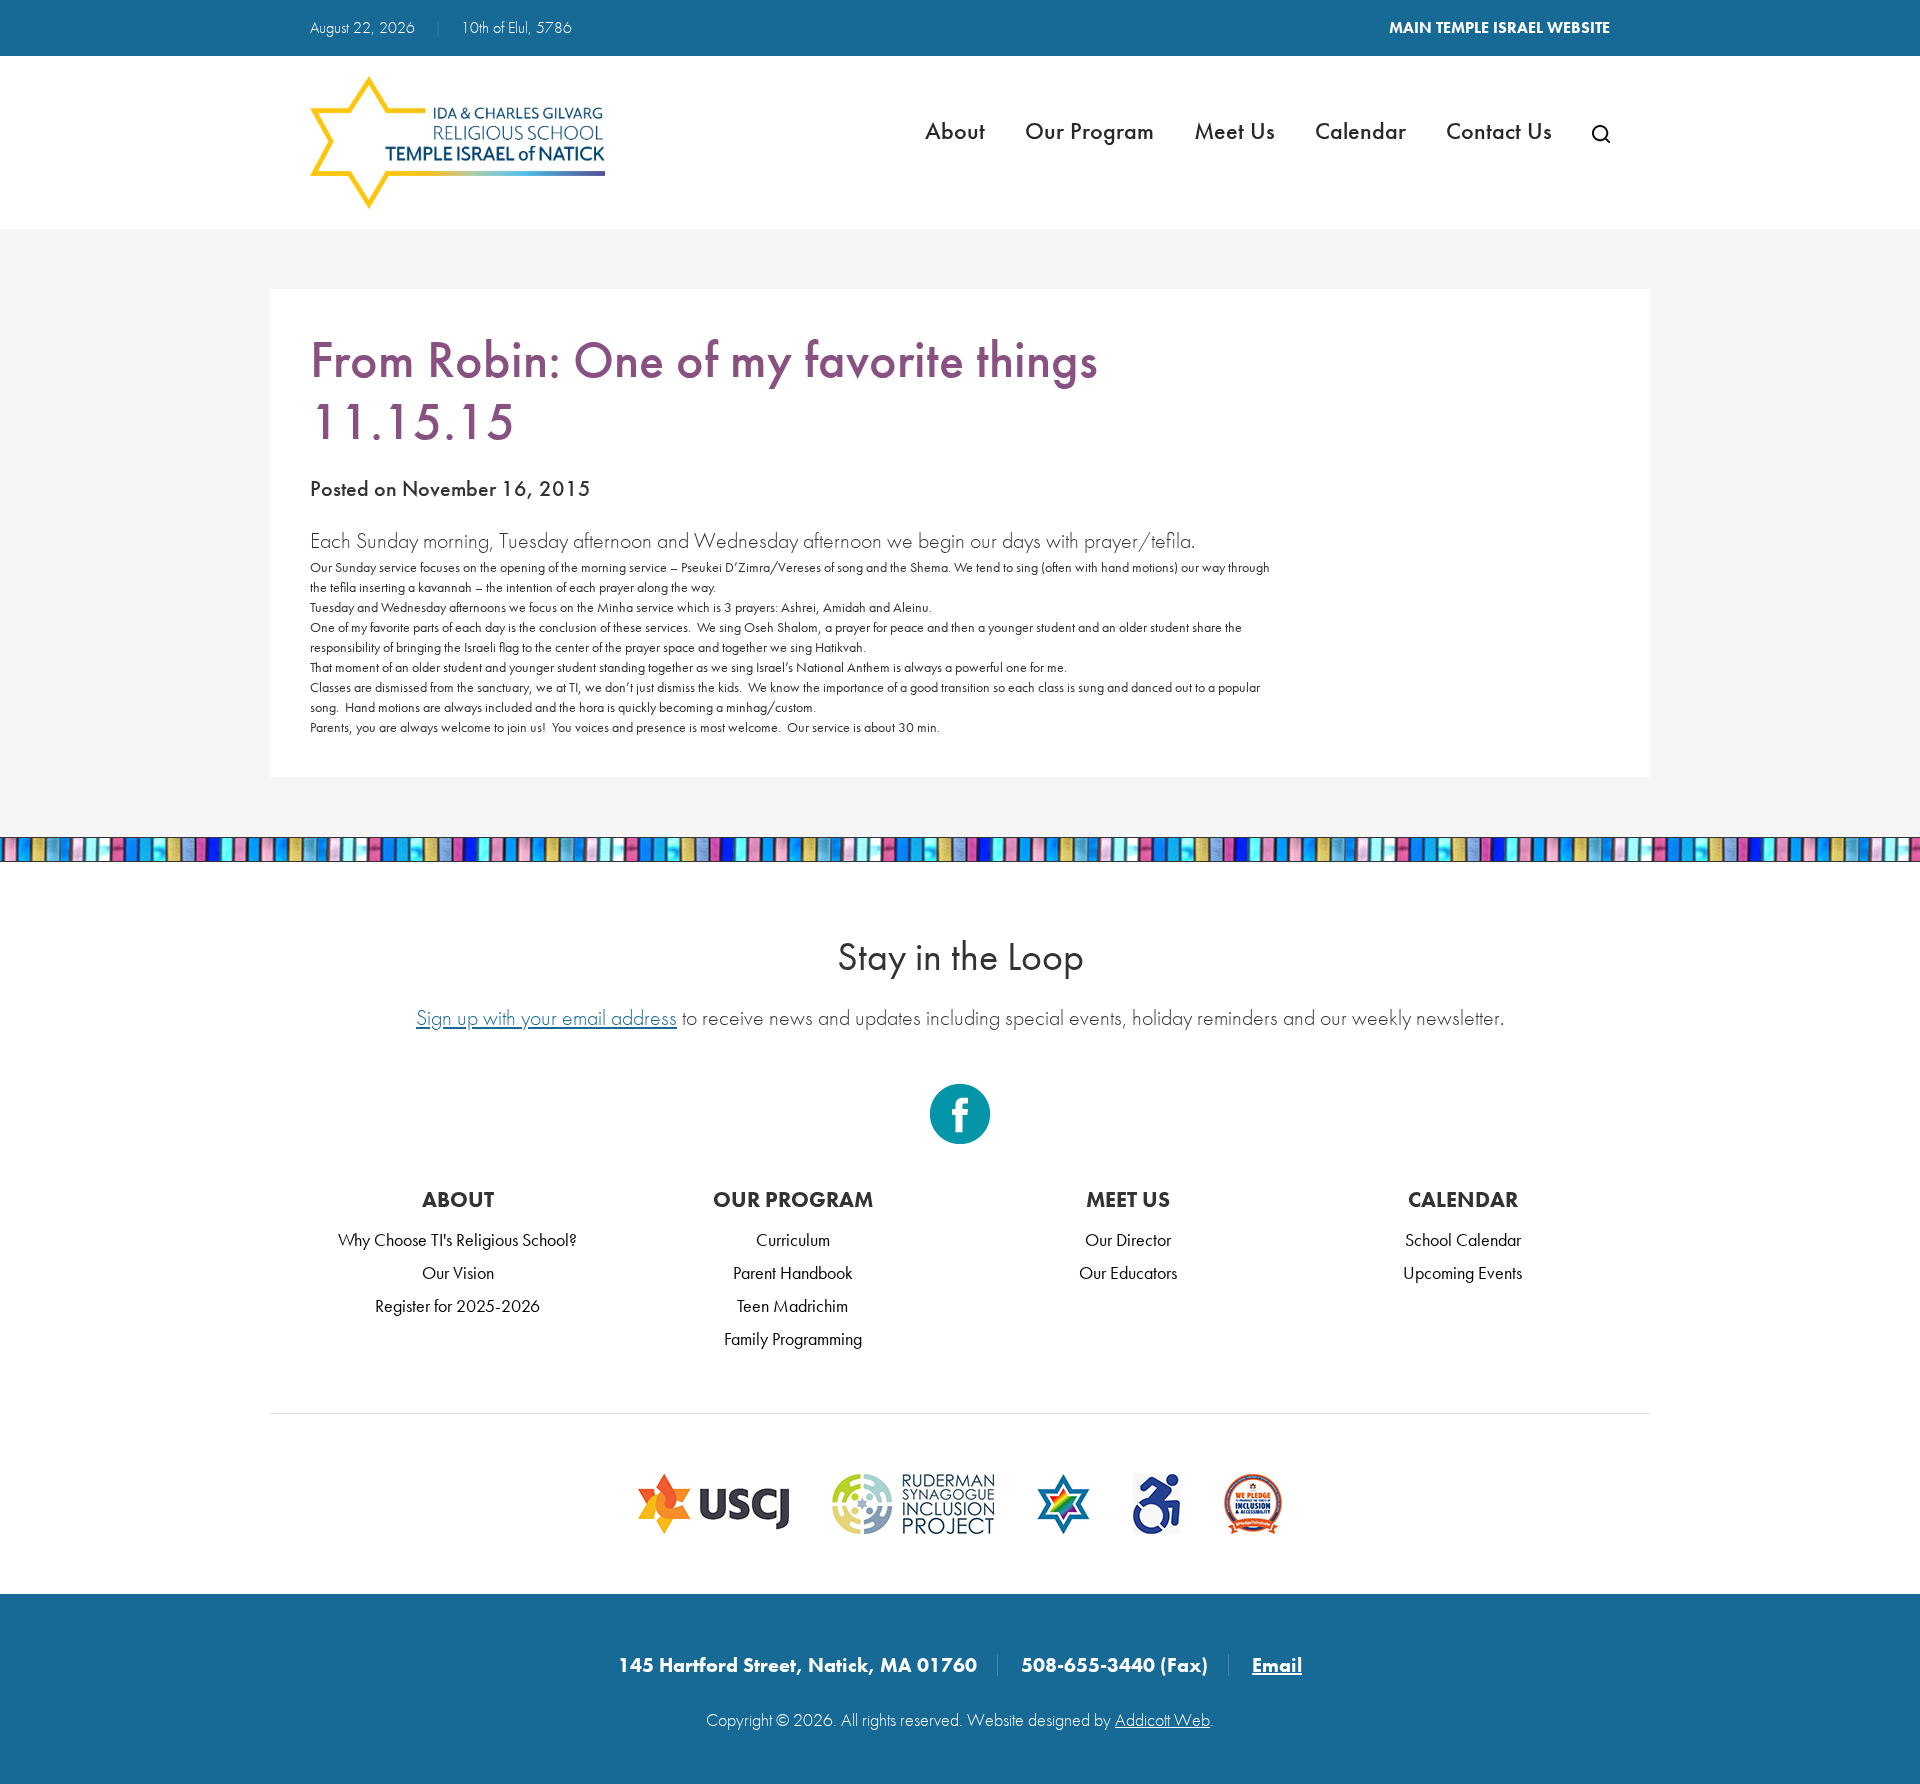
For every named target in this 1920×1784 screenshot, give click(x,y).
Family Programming (793, 1338)
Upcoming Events (1462, 1272)
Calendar (1360, 130)
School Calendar (1463, 1239)
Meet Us (1234, 130)
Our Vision (458, 1272)
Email (1277, 1665)
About (955, 130)
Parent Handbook (793, 1272)
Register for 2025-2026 (457, 1305)
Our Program (1089, 130)
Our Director (1128, 1239)
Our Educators (1128, 1272)
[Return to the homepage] (457, 142)
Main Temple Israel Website (1499, 27)
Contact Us (1499, 130)
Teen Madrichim (792, 1305)
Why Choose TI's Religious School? (457, 1239)
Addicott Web (1162, 1719)
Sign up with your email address (546, 1017)
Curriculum (793, 1239)
